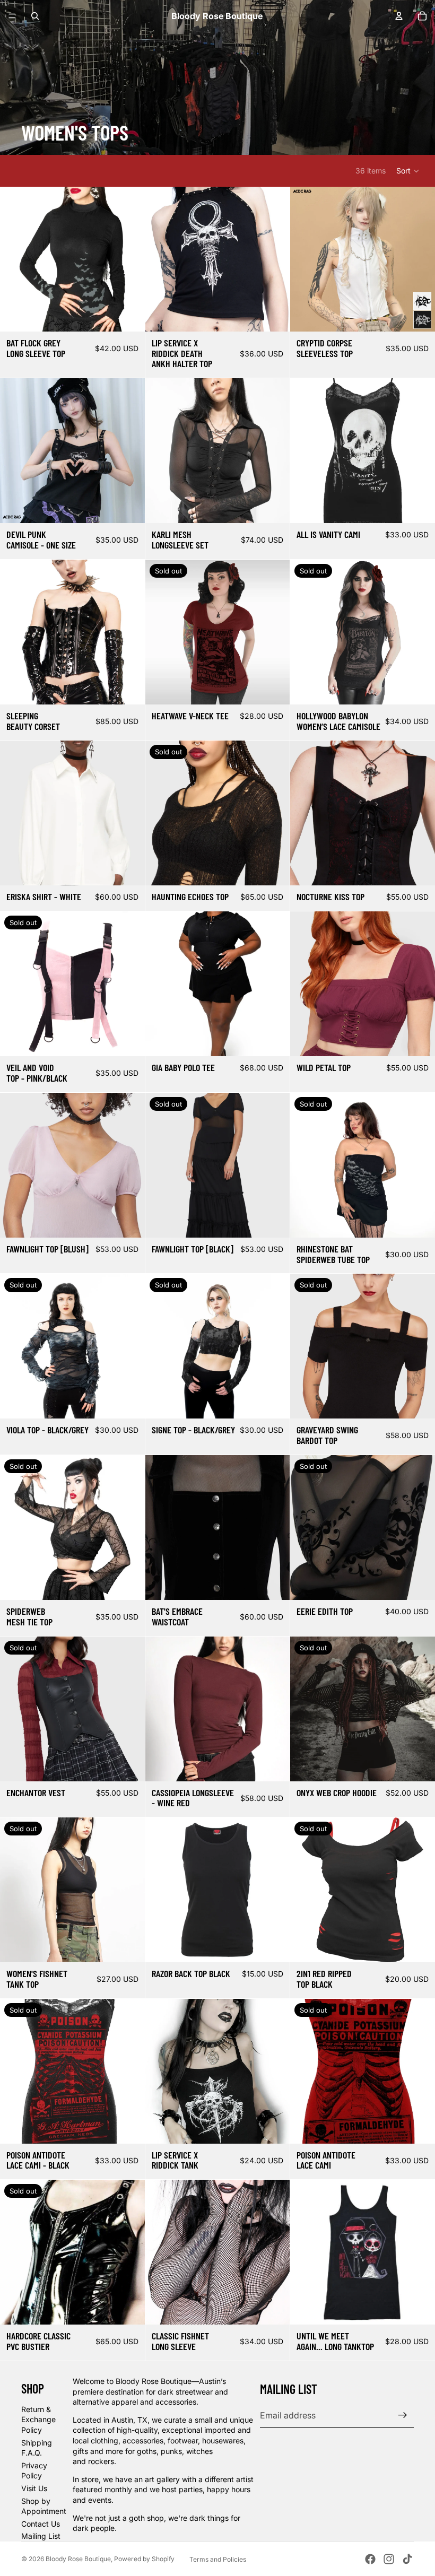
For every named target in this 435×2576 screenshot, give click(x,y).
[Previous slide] (16, 259)
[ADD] (419, 315)
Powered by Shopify (144, 2559)
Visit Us (34, 2488)
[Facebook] (370, 2559)
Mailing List (41, 2536)
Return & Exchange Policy (38, 2420)
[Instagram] (389, 2559)
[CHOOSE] (128, 315)
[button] (408, 171)
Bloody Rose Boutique (78, 2559)
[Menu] (12, 16)
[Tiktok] (407, 2559)
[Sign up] (403, 2415)
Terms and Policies (218, 2559)
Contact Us (41, 2524)
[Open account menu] (399, 16)
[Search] (35, 16)
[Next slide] (129, 259)
